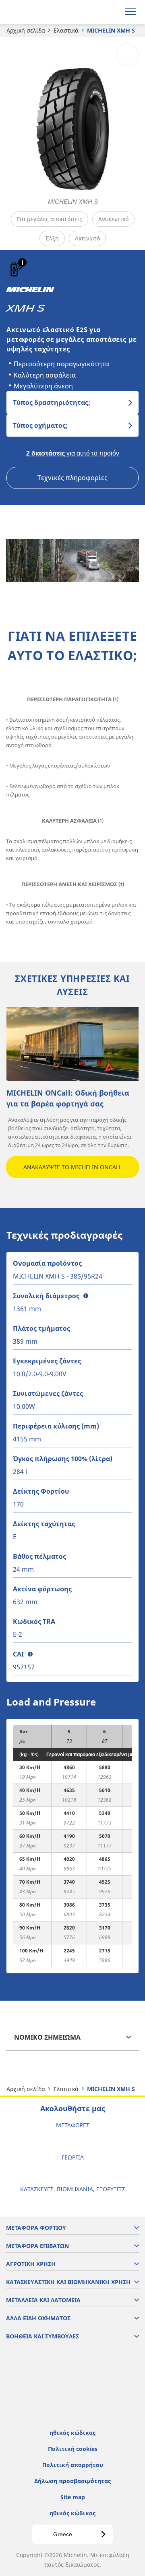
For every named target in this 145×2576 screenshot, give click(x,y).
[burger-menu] (130, 12)
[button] (22, 262)
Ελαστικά (66, 30)
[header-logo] (38, 12)
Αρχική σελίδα (26, 30)
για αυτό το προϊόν (73, 453)
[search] (111, 12)
